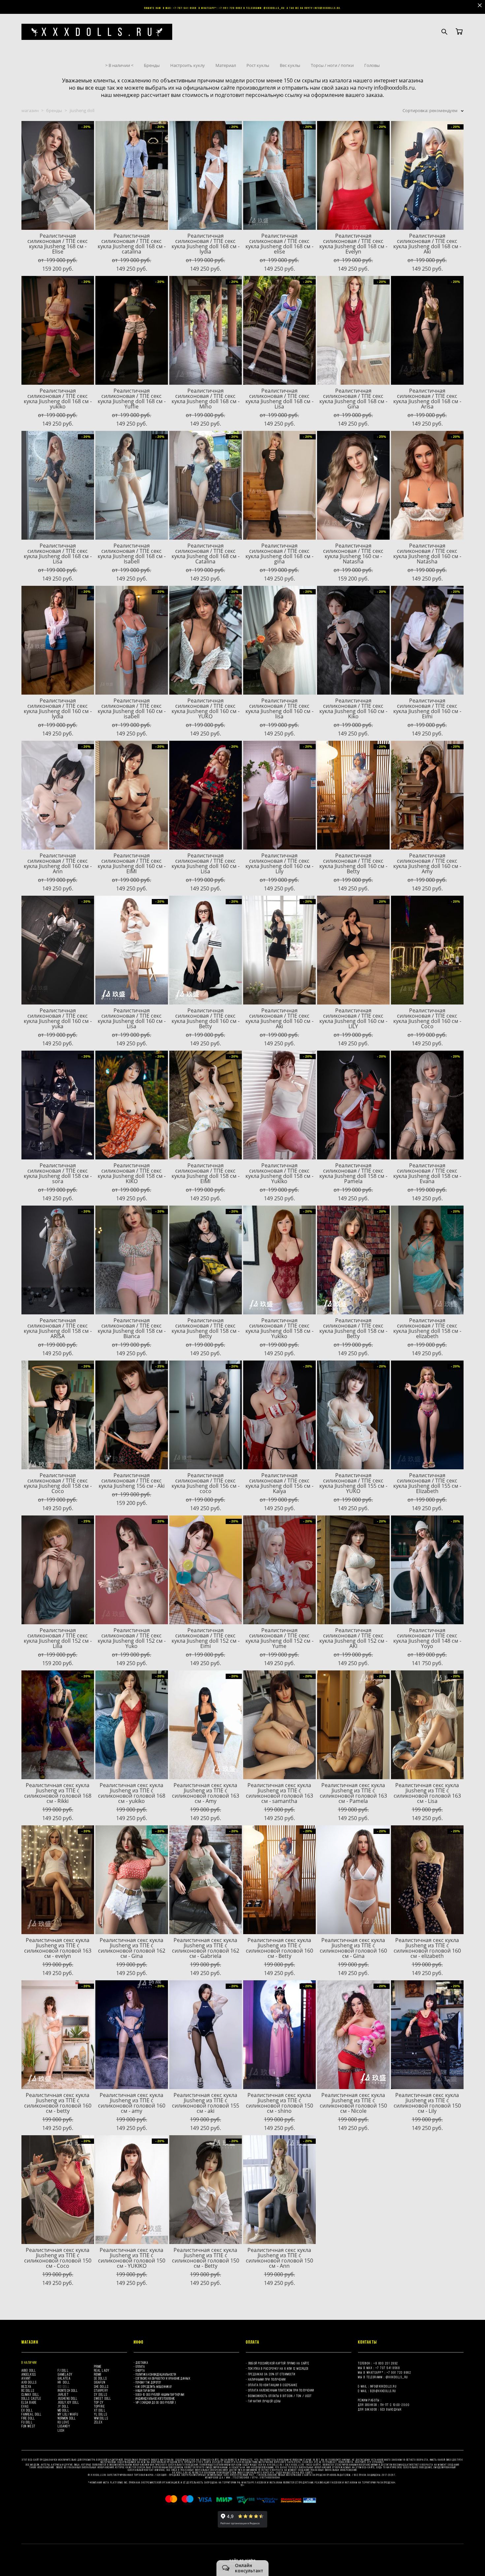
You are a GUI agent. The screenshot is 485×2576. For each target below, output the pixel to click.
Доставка (142, 2363)
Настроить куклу (188, 65)
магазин (30, 110)
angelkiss (29, 2374)
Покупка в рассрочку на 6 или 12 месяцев (279, 2368)
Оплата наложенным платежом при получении (281, 2390)
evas (25, 2406)
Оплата (140, 2366)
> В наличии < (119, 65)
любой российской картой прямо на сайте (279, 2363)
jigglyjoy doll (68, 2402)
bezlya (27, 2386)
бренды (54, 110)
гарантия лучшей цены (264, 2401)
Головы (372, 65)
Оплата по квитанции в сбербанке (273, 2385)
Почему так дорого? (148, 2382)
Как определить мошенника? (154, 2387)
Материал (226, 65)
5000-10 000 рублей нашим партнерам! (160, 2395)
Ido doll (64, 2386)
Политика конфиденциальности (156, 2374)
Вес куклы (290, 65)
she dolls (101, 2386)
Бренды (152, 65)
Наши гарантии (145, 2391)
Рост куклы (258, 65)
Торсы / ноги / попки (332, 65)
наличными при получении (267, 2379)
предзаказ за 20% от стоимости (272, 2374)
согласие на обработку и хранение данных (163, 2378)
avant (26, 2378)
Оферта (140, 2370)
